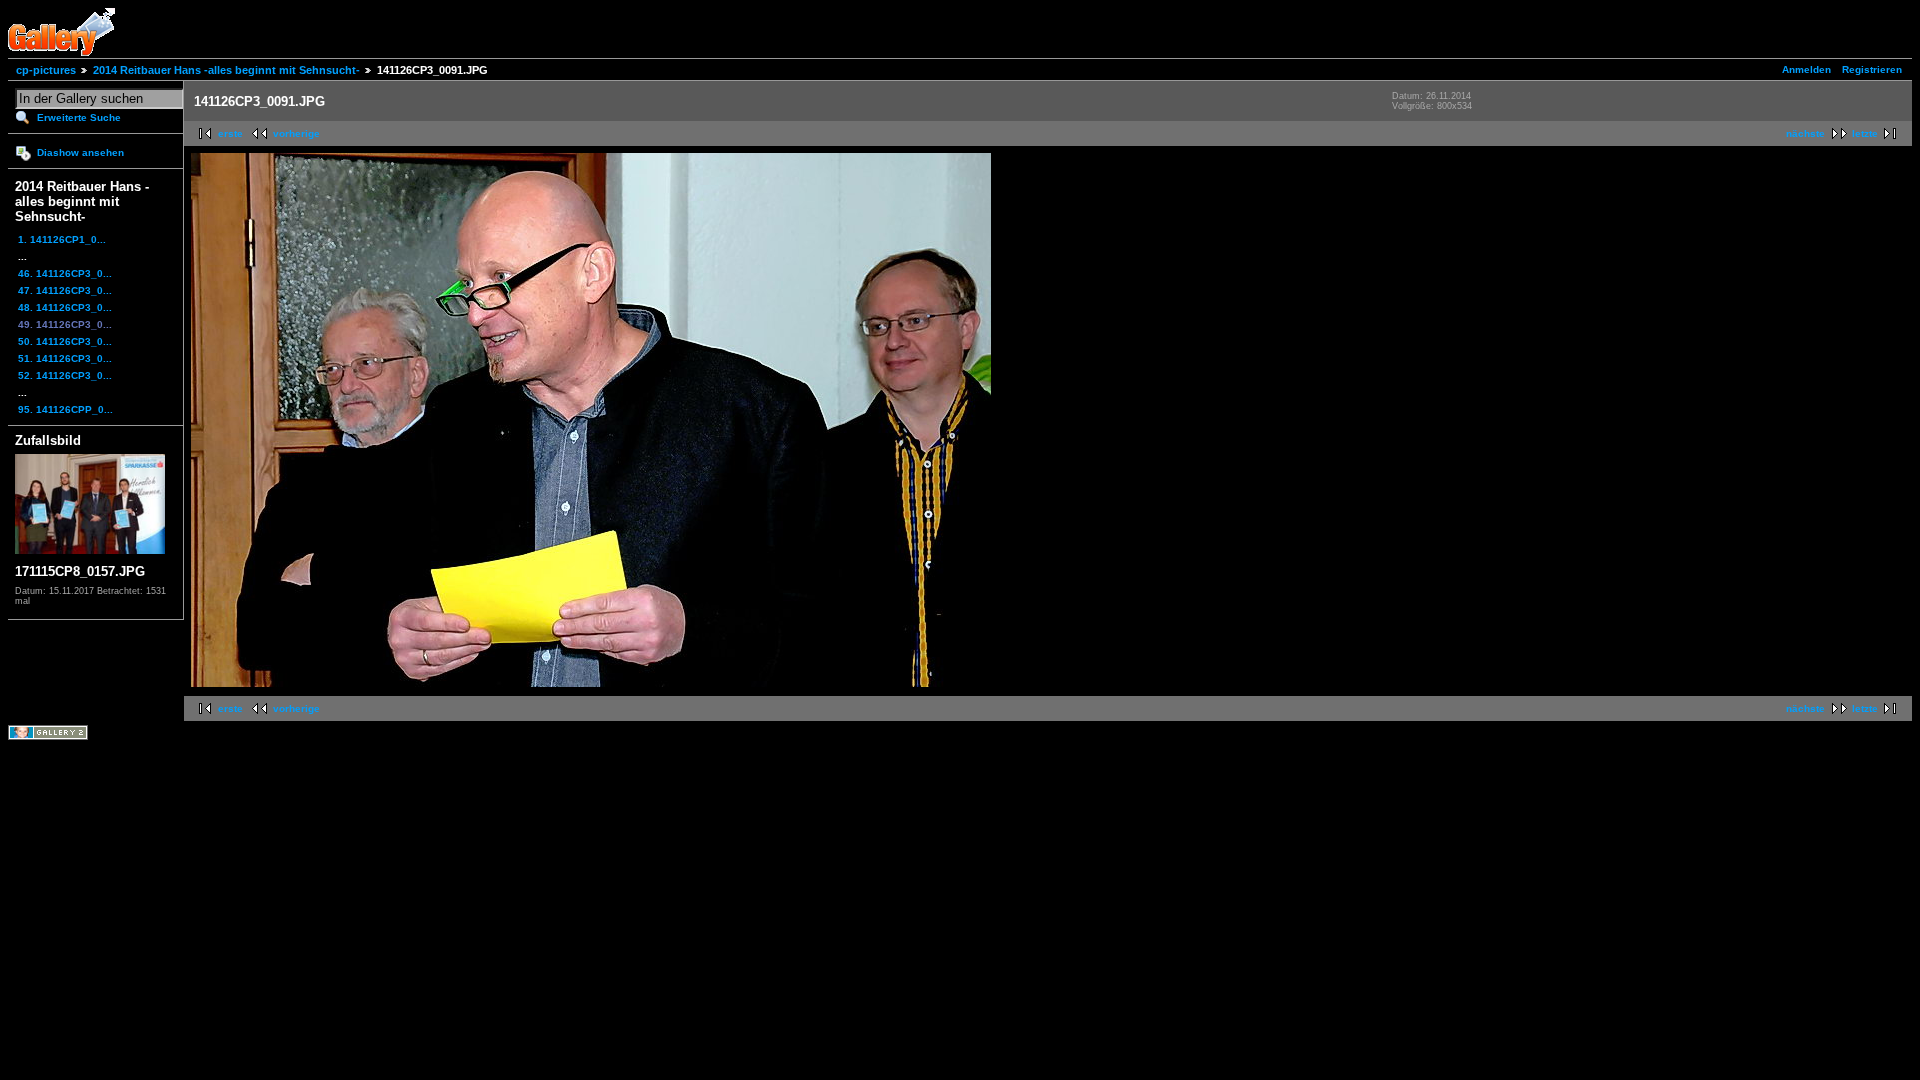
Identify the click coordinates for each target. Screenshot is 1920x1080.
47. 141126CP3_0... (65, 290)
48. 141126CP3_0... (65, 307)
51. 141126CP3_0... (65, 358)
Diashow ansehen (80, 152)
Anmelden (1806, 69)
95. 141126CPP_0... (65, 409)
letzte (1865, 133)
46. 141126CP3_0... (65, 273)
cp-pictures (46, 70)
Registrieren (1872, 69)
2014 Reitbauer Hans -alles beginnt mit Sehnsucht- (226, 70)
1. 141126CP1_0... (62, 239)
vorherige (296, 133)
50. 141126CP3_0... (65, 341)
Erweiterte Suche (79, 117)
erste (230, 133)
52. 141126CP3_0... (65, 375)
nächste (1805, 133)
